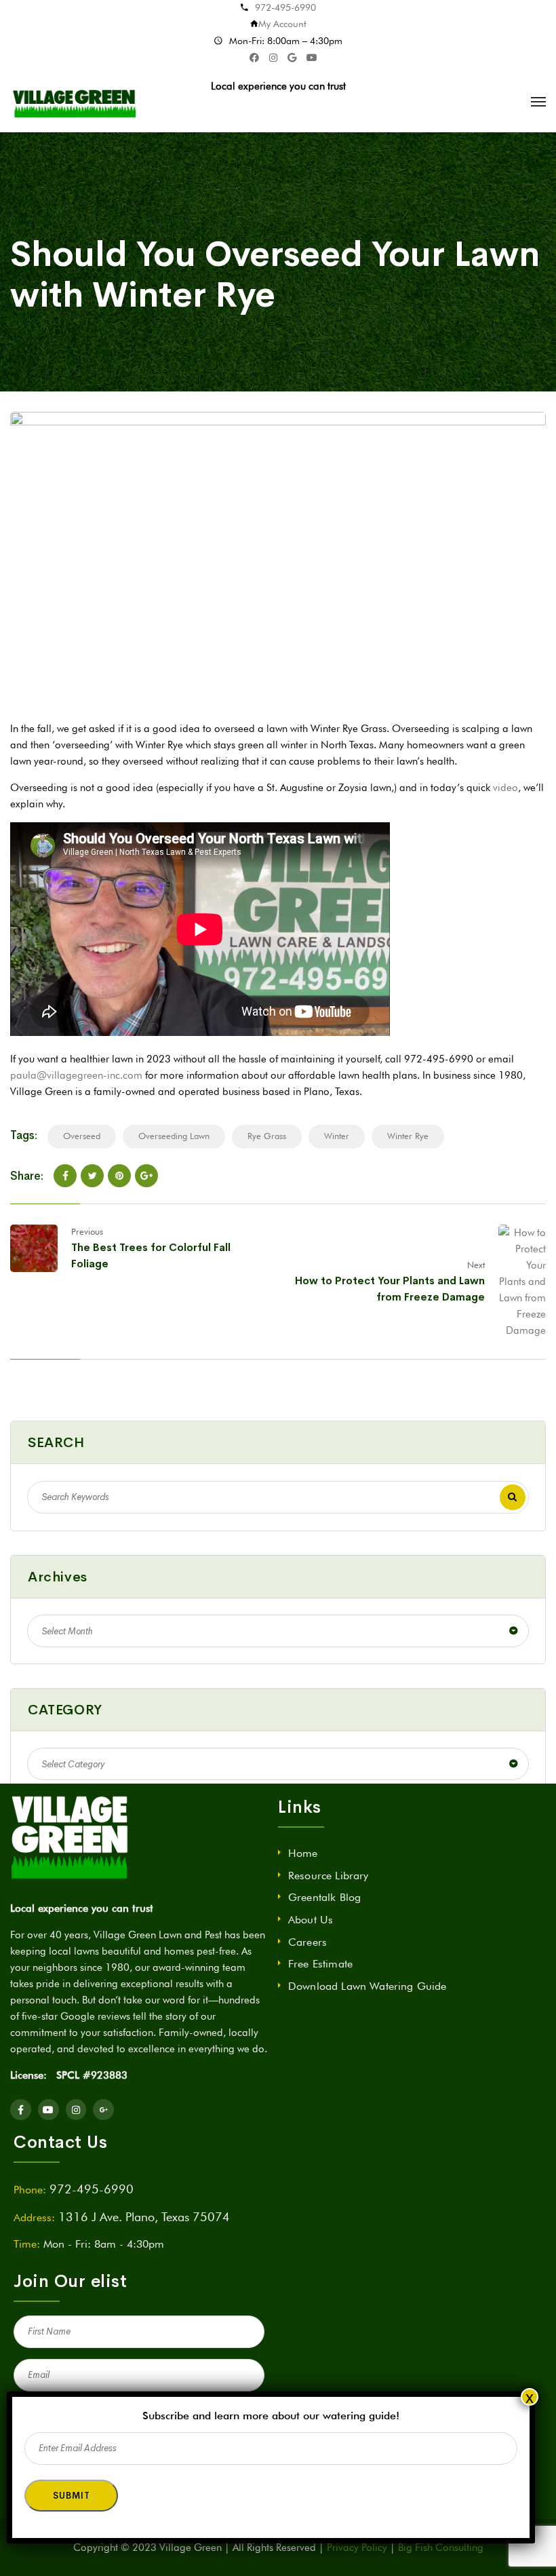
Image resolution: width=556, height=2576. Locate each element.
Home (303, 1853)
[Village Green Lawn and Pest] (76, 102)
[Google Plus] (146, 1176)
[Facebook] (65, 1176)
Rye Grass (267, 1136)
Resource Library (329, 1876)
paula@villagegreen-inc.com (76, 1075)
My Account (282, 24)
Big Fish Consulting (441, 2548)
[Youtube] (48, 2110)
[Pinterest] (119, 1176)
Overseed (82, 1136)
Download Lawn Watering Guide (367, 1986)
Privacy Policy (357, 2548)
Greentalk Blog (324, 1897)
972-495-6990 (285, 7)
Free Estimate (320, 1964)
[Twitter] (92, 1176)
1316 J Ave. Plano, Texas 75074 (144, 2217)
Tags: (24, 1135)
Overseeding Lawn (174, 1136)
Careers (307, 1942)
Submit (71, 2496)
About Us (311, 1920)
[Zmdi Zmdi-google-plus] (103, 2110)
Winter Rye (408, 1136)
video (505, 788)
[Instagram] (76, 2110)
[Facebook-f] (21, 2110)
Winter (337, 1136)
